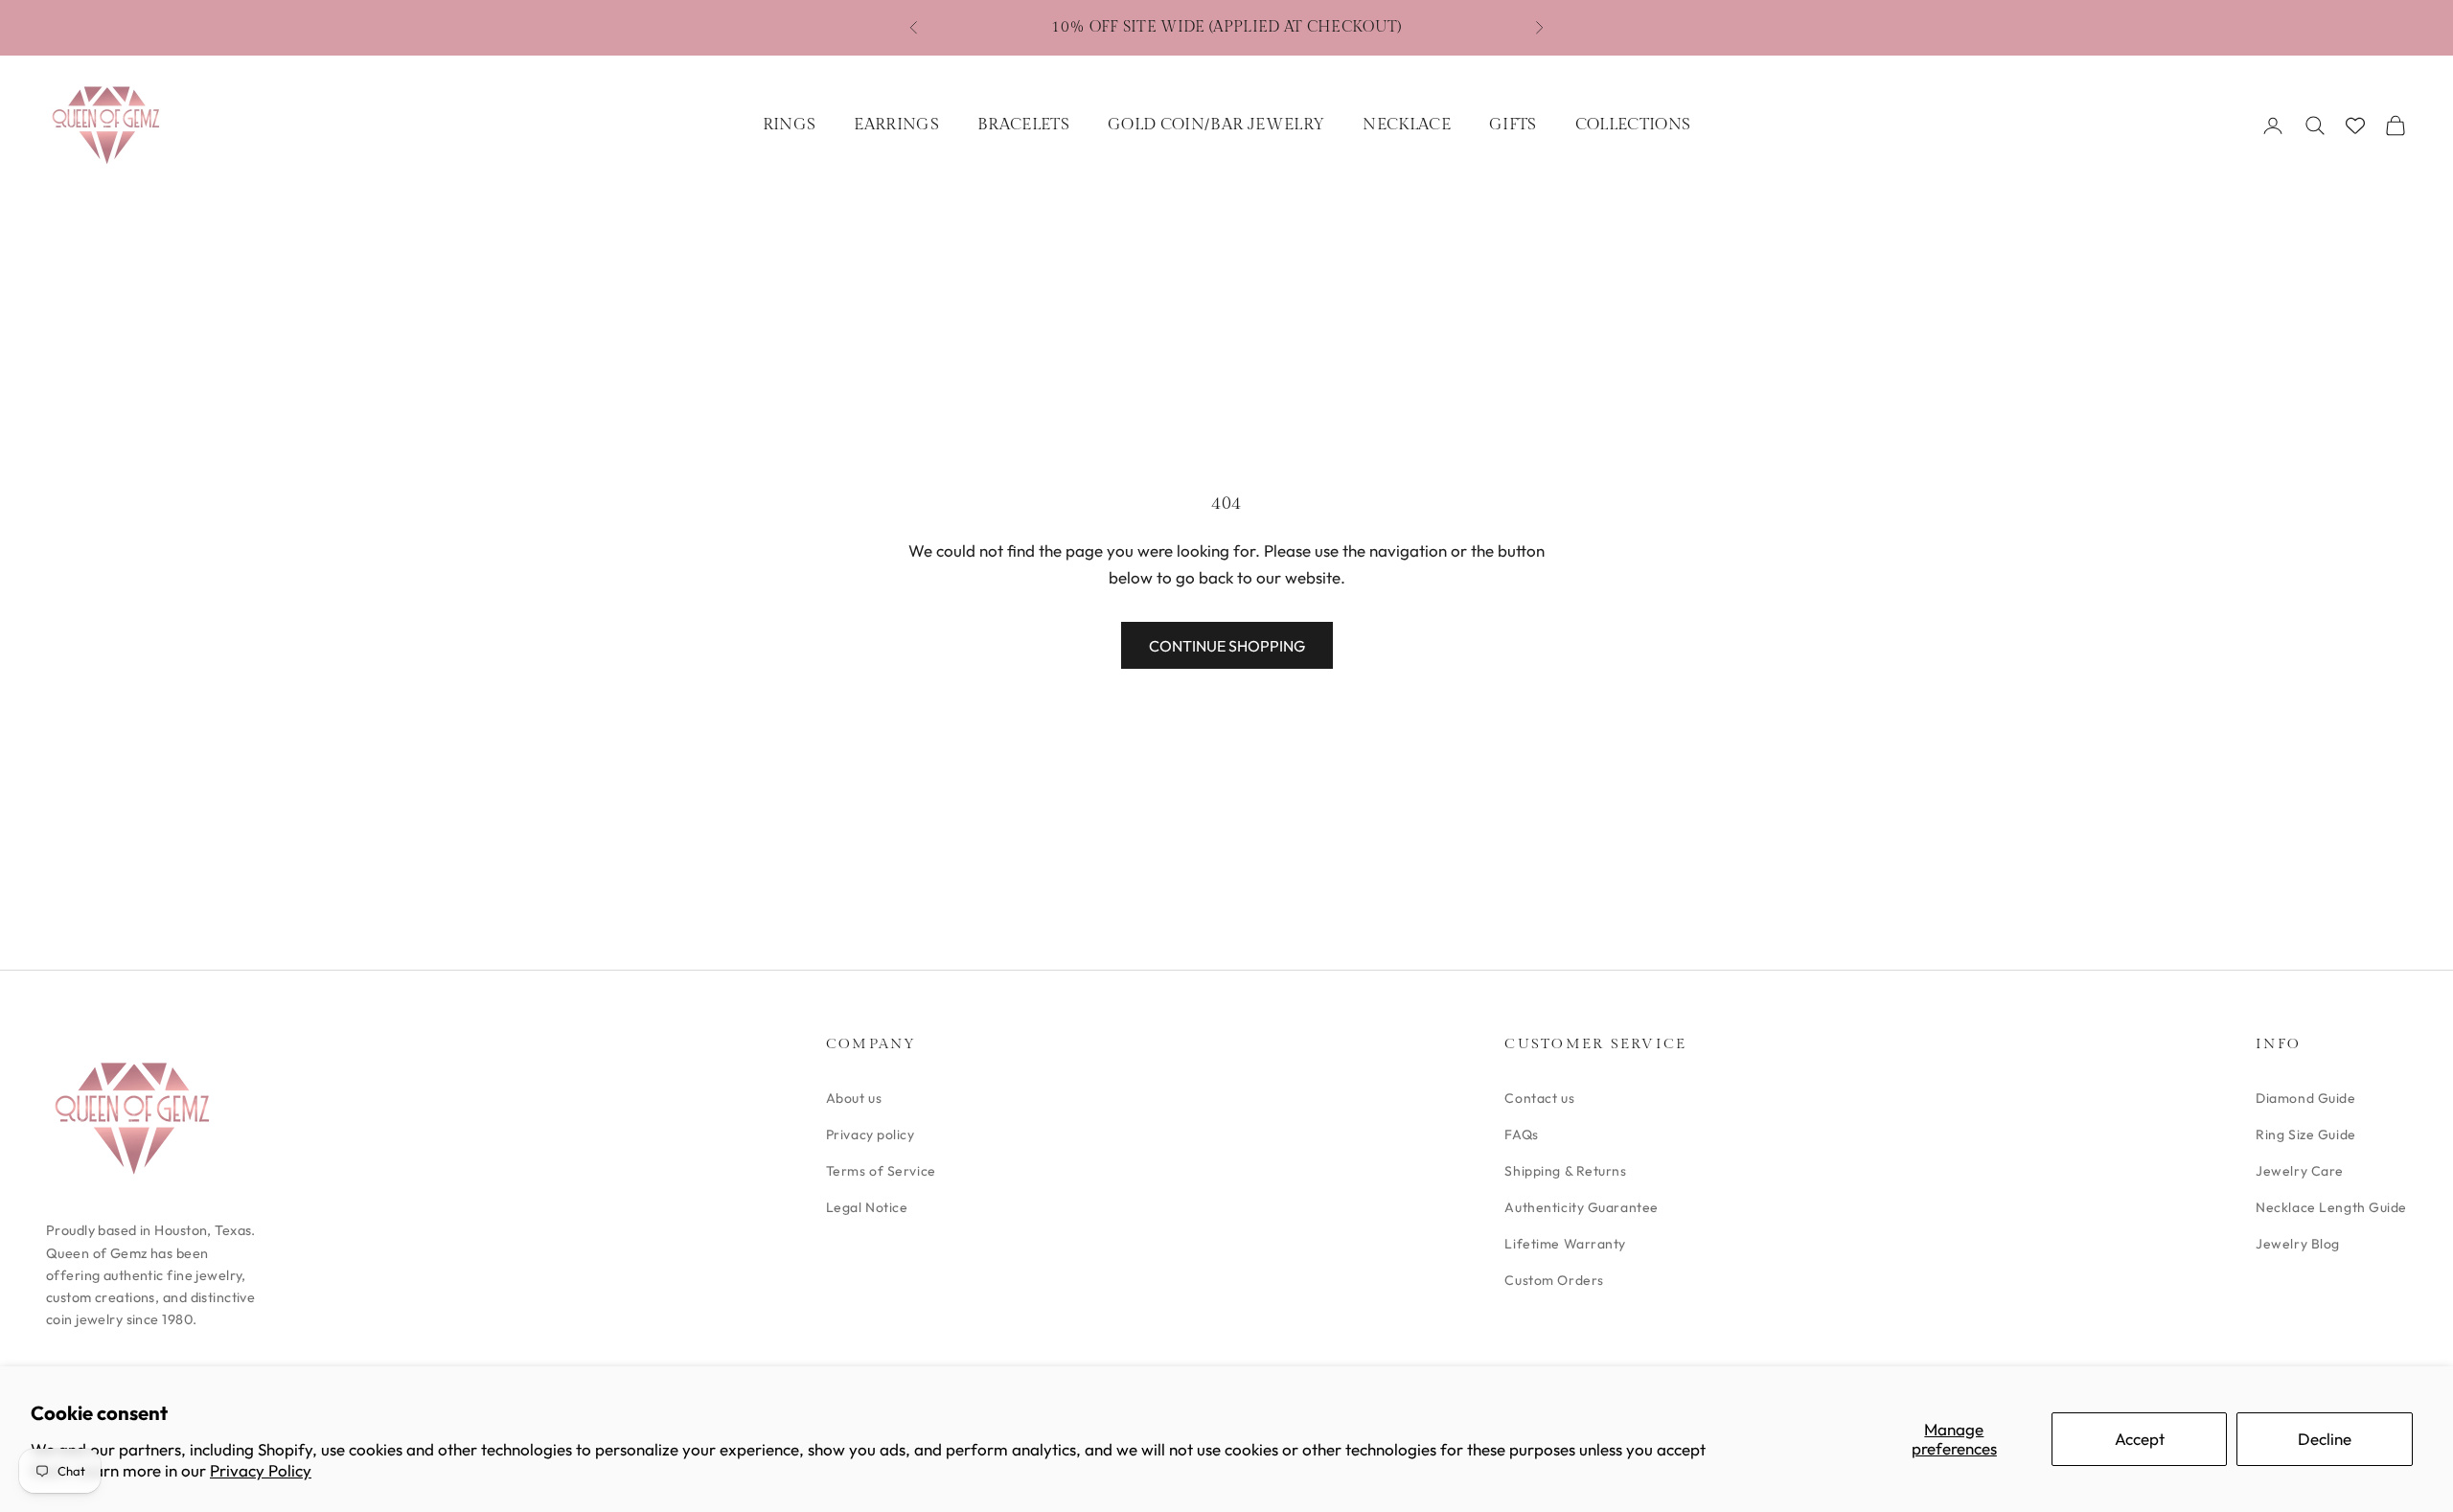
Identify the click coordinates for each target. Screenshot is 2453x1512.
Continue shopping (1227, 646)
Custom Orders (1554, 1280)
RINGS (790, 125)
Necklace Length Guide (2331, 1207)
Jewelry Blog (2298, 1244)
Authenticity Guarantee (1581, 1207)
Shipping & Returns (1565, 1171)
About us (854, 1098)
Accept (2140, 1439)
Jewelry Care (2300, 1171)
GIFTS (1513, 125)
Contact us (1539, 1098)
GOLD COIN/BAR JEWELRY (1216, 125)
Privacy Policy (261, 1470)
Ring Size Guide (2305, 1134)
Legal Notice (867, 1207)
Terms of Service (881, 1171)
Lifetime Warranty (1565, 1244)
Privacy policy (871, 1134)
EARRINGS (896, 125)
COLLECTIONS (1633, 125)
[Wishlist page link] (2355, 126)
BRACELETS (1023, 125)
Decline (2325, 1439)
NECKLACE (1407, 125)
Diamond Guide (2305, 1098)
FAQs (1521, 1134)
